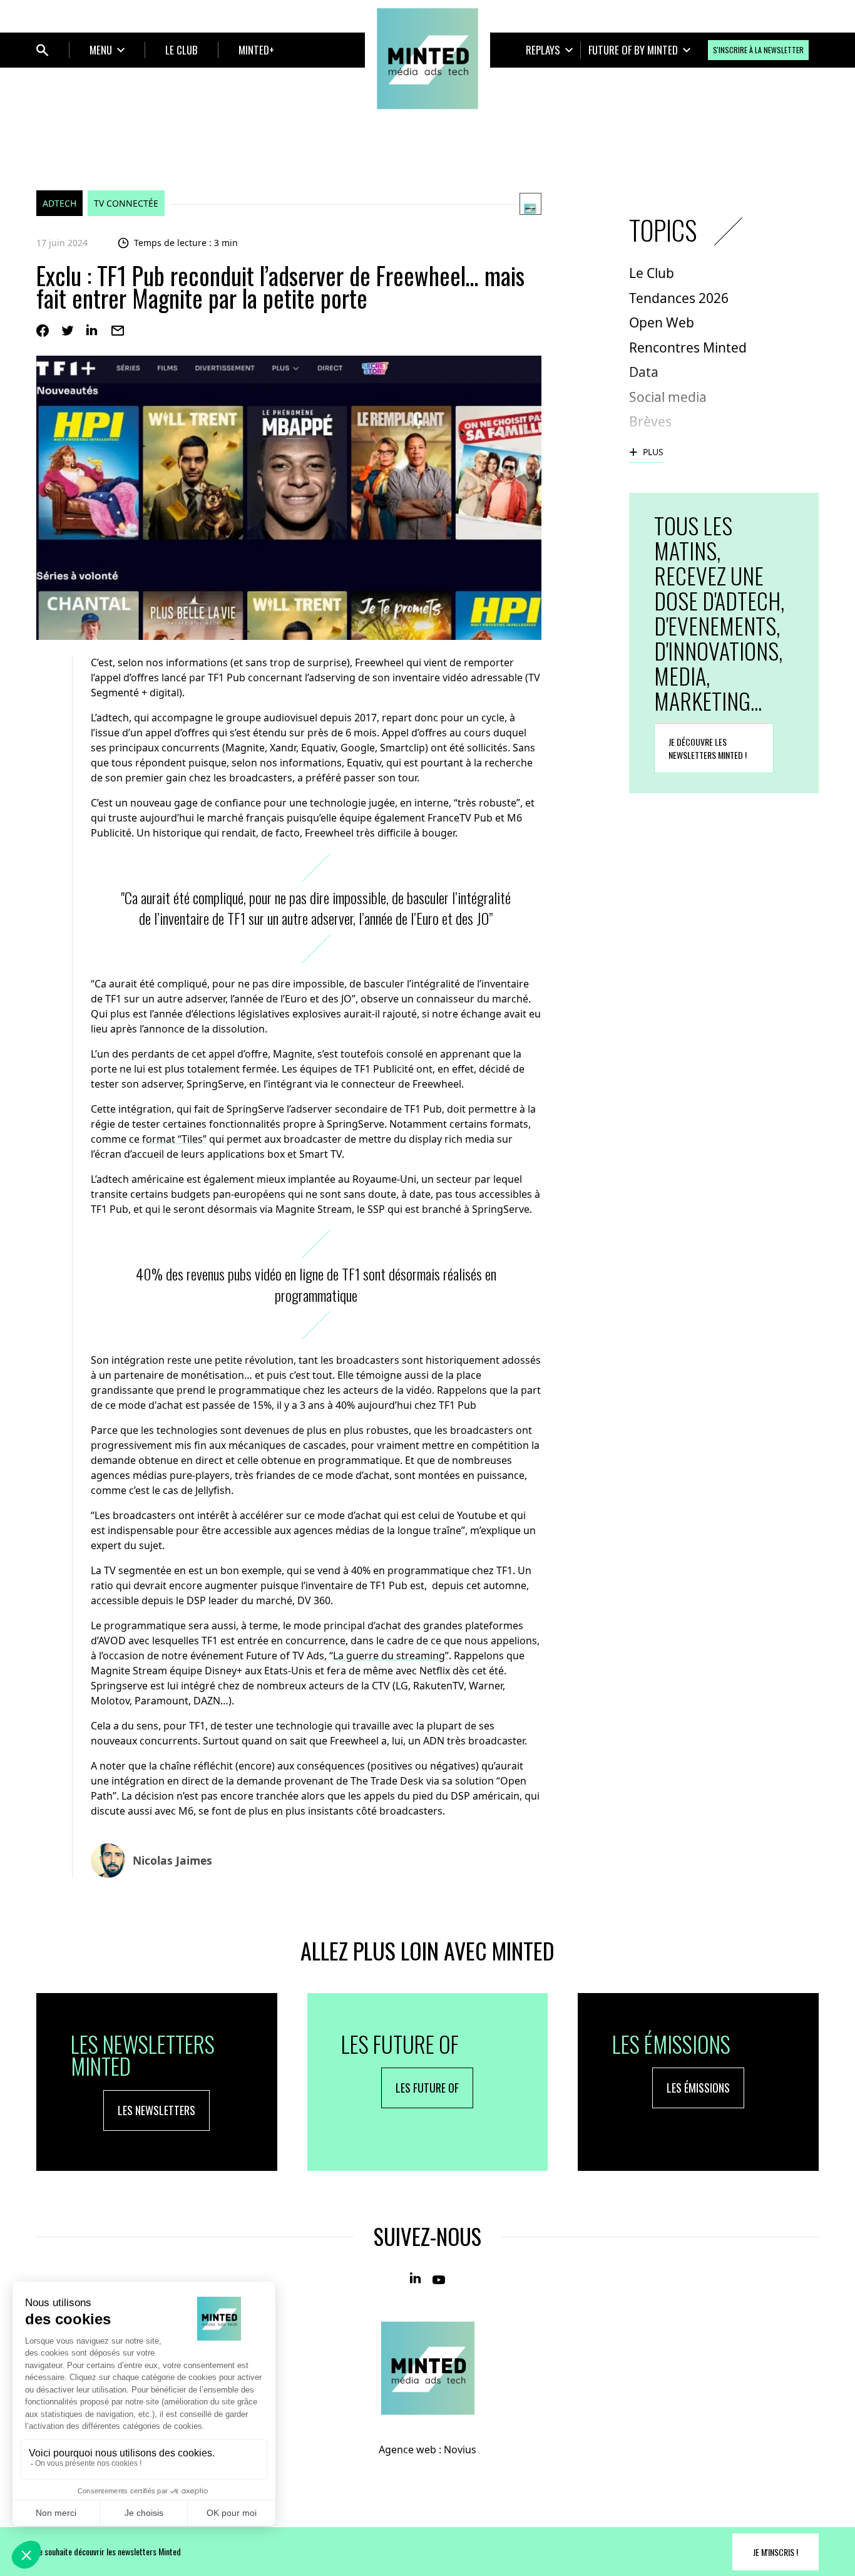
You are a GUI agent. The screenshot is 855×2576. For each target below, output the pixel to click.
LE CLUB (182, 50)
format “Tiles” (174, 1139)
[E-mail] (118, 331)
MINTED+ (256, 50)
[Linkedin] (93, 331)
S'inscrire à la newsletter (758, 50)
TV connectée (126, 203)
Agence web (407, 2450)
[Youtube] (439, 2279)
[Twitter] (68, 331)
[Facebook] (43, 331)
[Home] (427, 59)
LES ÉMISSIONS (698, 2088)
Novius (460, 2450)
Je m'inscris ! (776, 2552)
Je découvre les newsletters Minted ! (708, 748)
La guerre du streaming (389, 1656)
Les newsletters (156, 2110)
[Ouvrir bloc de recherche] (43, 50)
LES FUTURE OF (427, 2088)
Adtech (59, 203)
